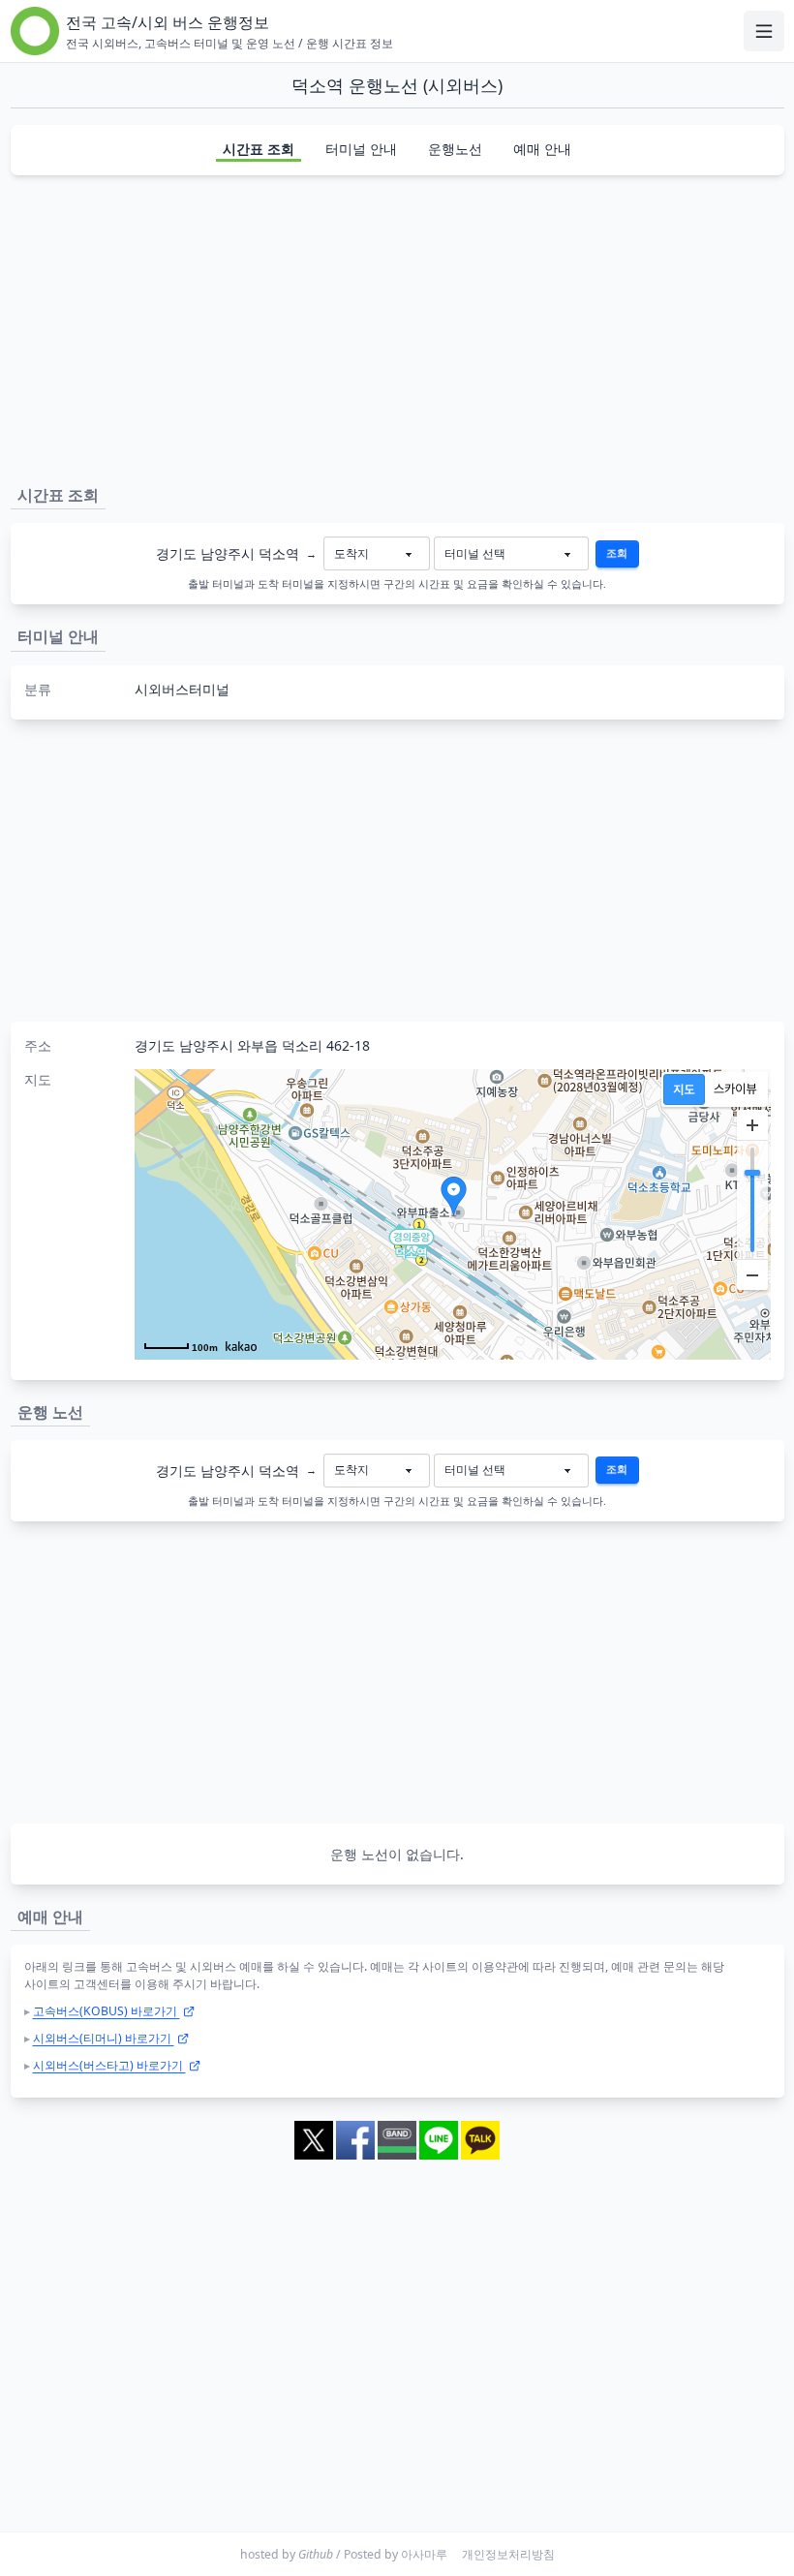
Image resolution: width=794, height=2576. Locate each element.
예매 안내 (542, 149)
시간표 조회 (259, 149)
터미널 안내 (361, 149)
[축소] (752, 1274)
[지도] (684, 1089)
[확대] (752, 1125)
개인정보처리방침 (508, 2554)
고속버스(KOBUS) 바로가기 (107, 2011)
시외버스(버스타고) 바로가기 (109, 2065)
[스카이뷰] (735, 1089)
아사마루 (424, 2554)
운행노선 (455, 149)
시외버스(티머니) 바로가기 (104, 2038)
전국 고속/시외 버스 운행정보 (168, 22)
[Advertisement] (397, 326)
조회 (617, 553)
